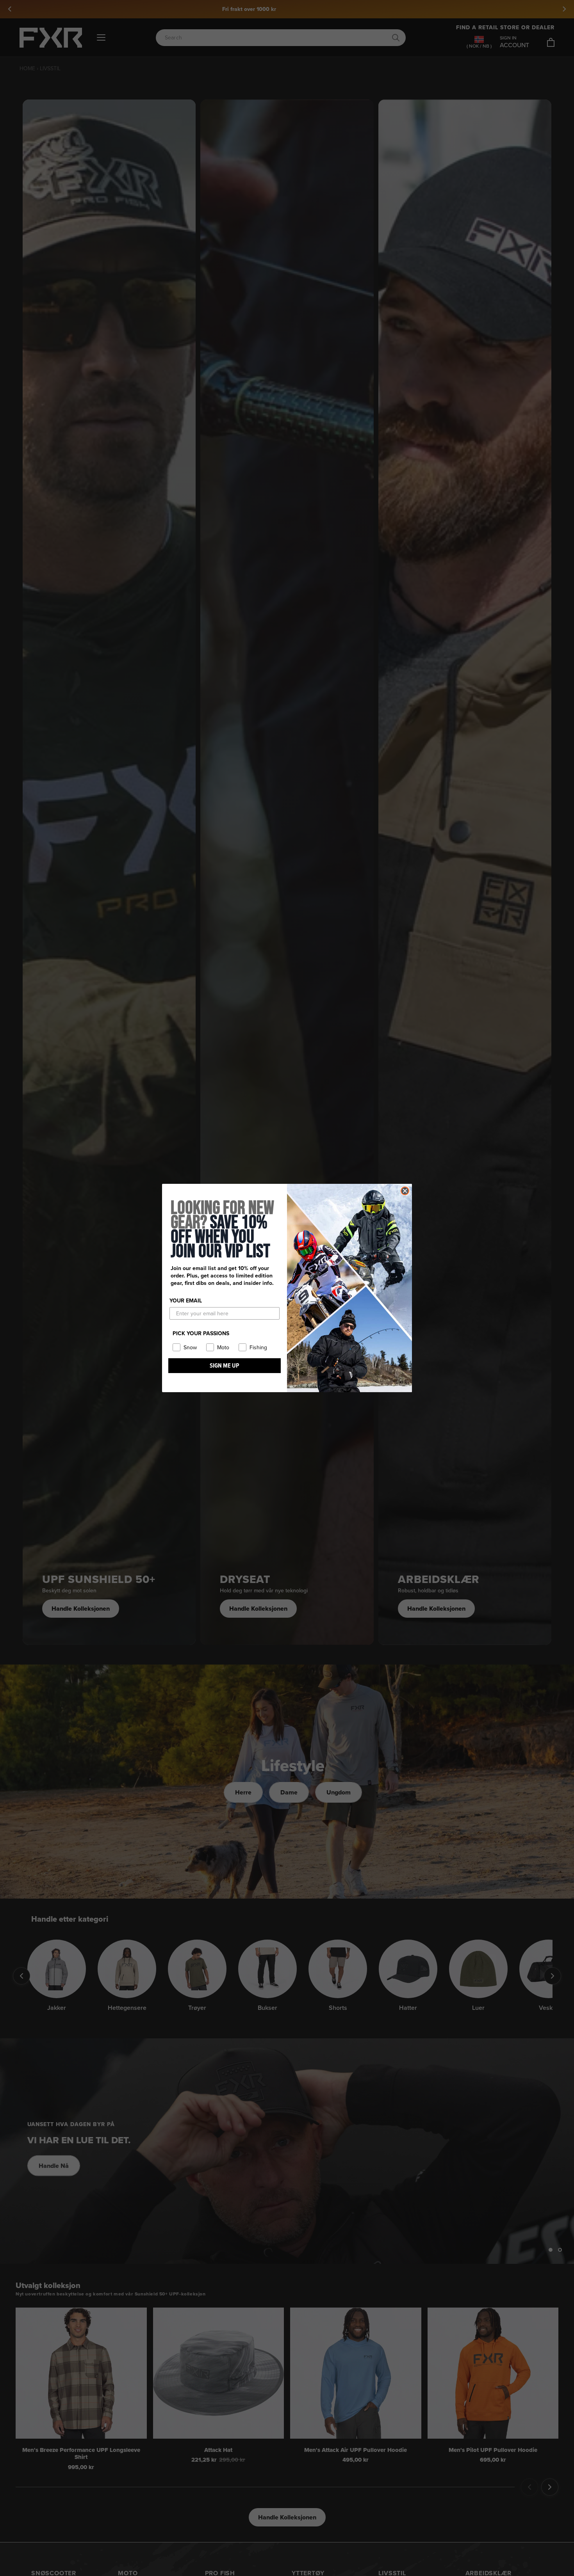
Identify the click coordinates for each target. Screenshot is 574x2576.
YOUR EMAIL (186, 1301)
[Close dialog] (405, 1191)
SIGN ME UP (225, 1365)
